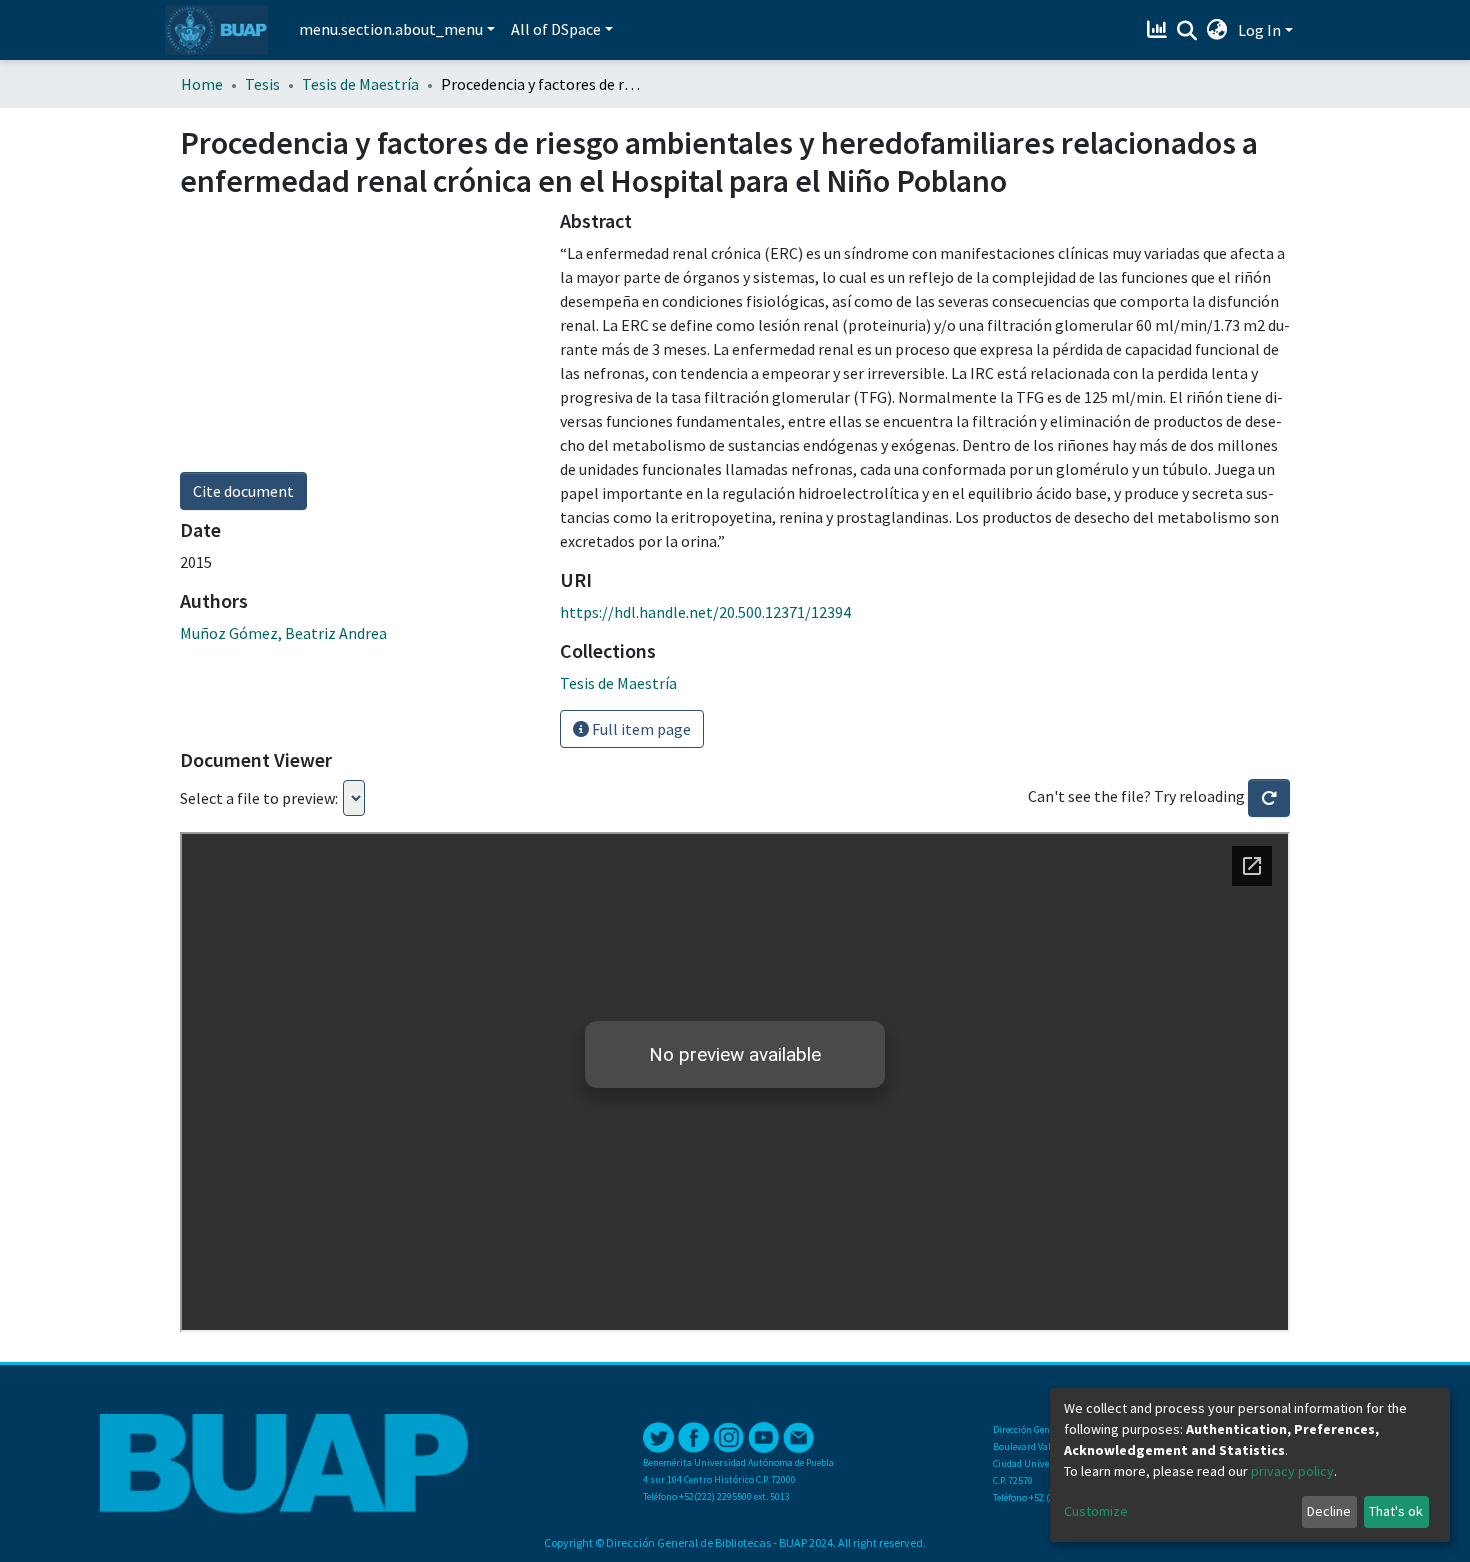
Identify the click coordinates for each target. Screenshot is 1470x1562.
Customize (1096, 1511)
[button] (1217, 30)
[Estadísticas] (1159, 30)
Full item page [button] (640, 729)
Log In (1259, 30)
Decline (1329, 1511)
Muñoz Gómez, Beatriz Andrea (283, 633)
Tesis (262, 84)
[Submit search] (1187, 31)
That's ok (1396, 1511)
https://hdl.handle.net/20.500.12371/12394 (705, 612)
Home (202, 84)
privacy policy (1292, 1471)
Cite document (243, 491)
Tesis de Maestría (360, 84)
